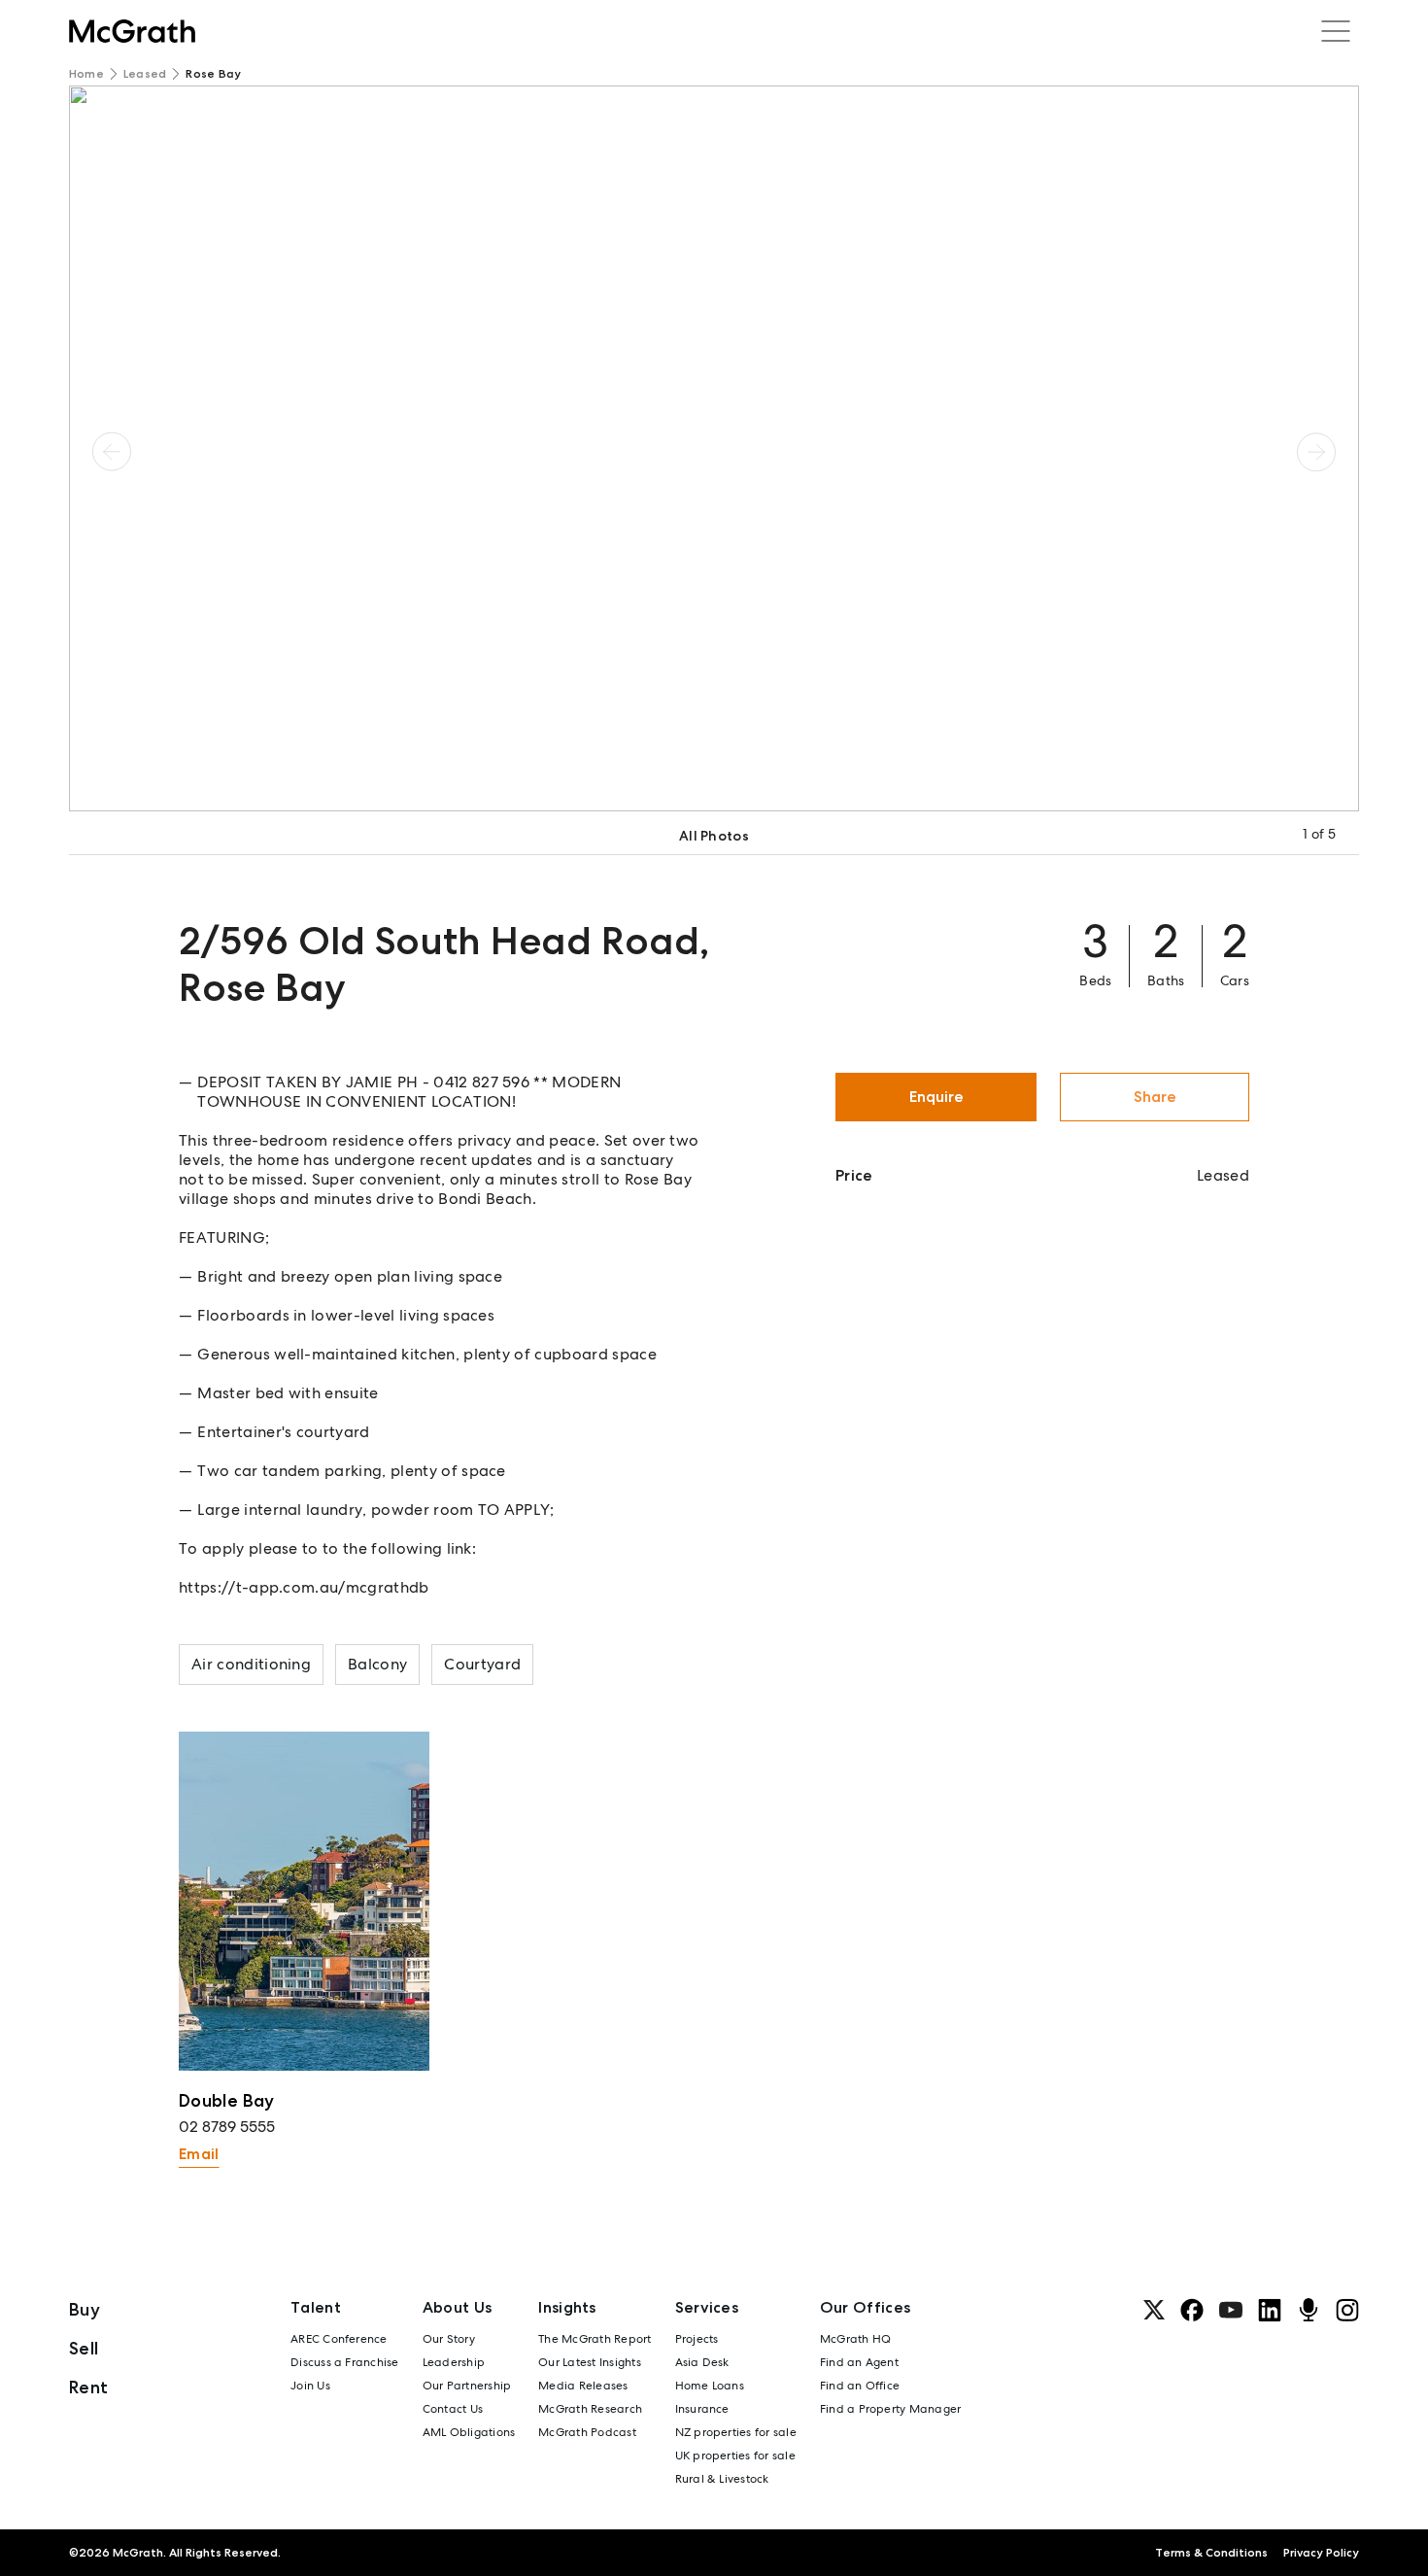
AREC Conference (339, 2339)
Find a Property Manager (891, 2409)
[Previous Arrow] (112, 451)
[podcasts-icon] (1309, 2310)
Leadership (454, 2362)
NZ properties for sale (736, 2432)
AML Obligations (469, 2432)
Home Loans (710, 2386)
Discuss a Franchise (345, 2362)
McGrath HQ (855, 2339)
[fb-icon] (1192, 2310)
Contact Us (453, 2409)
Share (1155, 1097)
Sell (84, 2348)
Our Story (449, 2339)
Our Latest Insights (590, 2362)
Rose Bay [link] (213, 74)
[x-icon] (1154, 2310)
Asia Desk (702, 2362)
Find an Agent (859, 2362)
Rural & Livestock (722, 2479)
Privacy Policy (1321, 2553)
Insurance (702, 2409)
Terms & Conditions (1211, 2553)
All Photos (714, 836)
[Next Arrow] (1316, 451)
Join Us (310, 2386)
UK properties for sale (735, 2456)
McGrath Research (590, 2409)
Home (86, 74)
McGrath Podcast (587, 2432)
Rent (88, 2387)
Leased (145, 74)
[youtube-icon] (1231, 2310)
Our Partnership (467, 2386)
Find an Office (860, 2386)
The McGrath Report (595, 2339)
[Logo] (132, 31)
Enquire (936, 1097)
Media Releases (583, 2386)
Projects (697, 2339)
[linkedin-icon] (1270, 2310)
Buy (85, 2309)
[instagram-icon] (1347, 2310)
